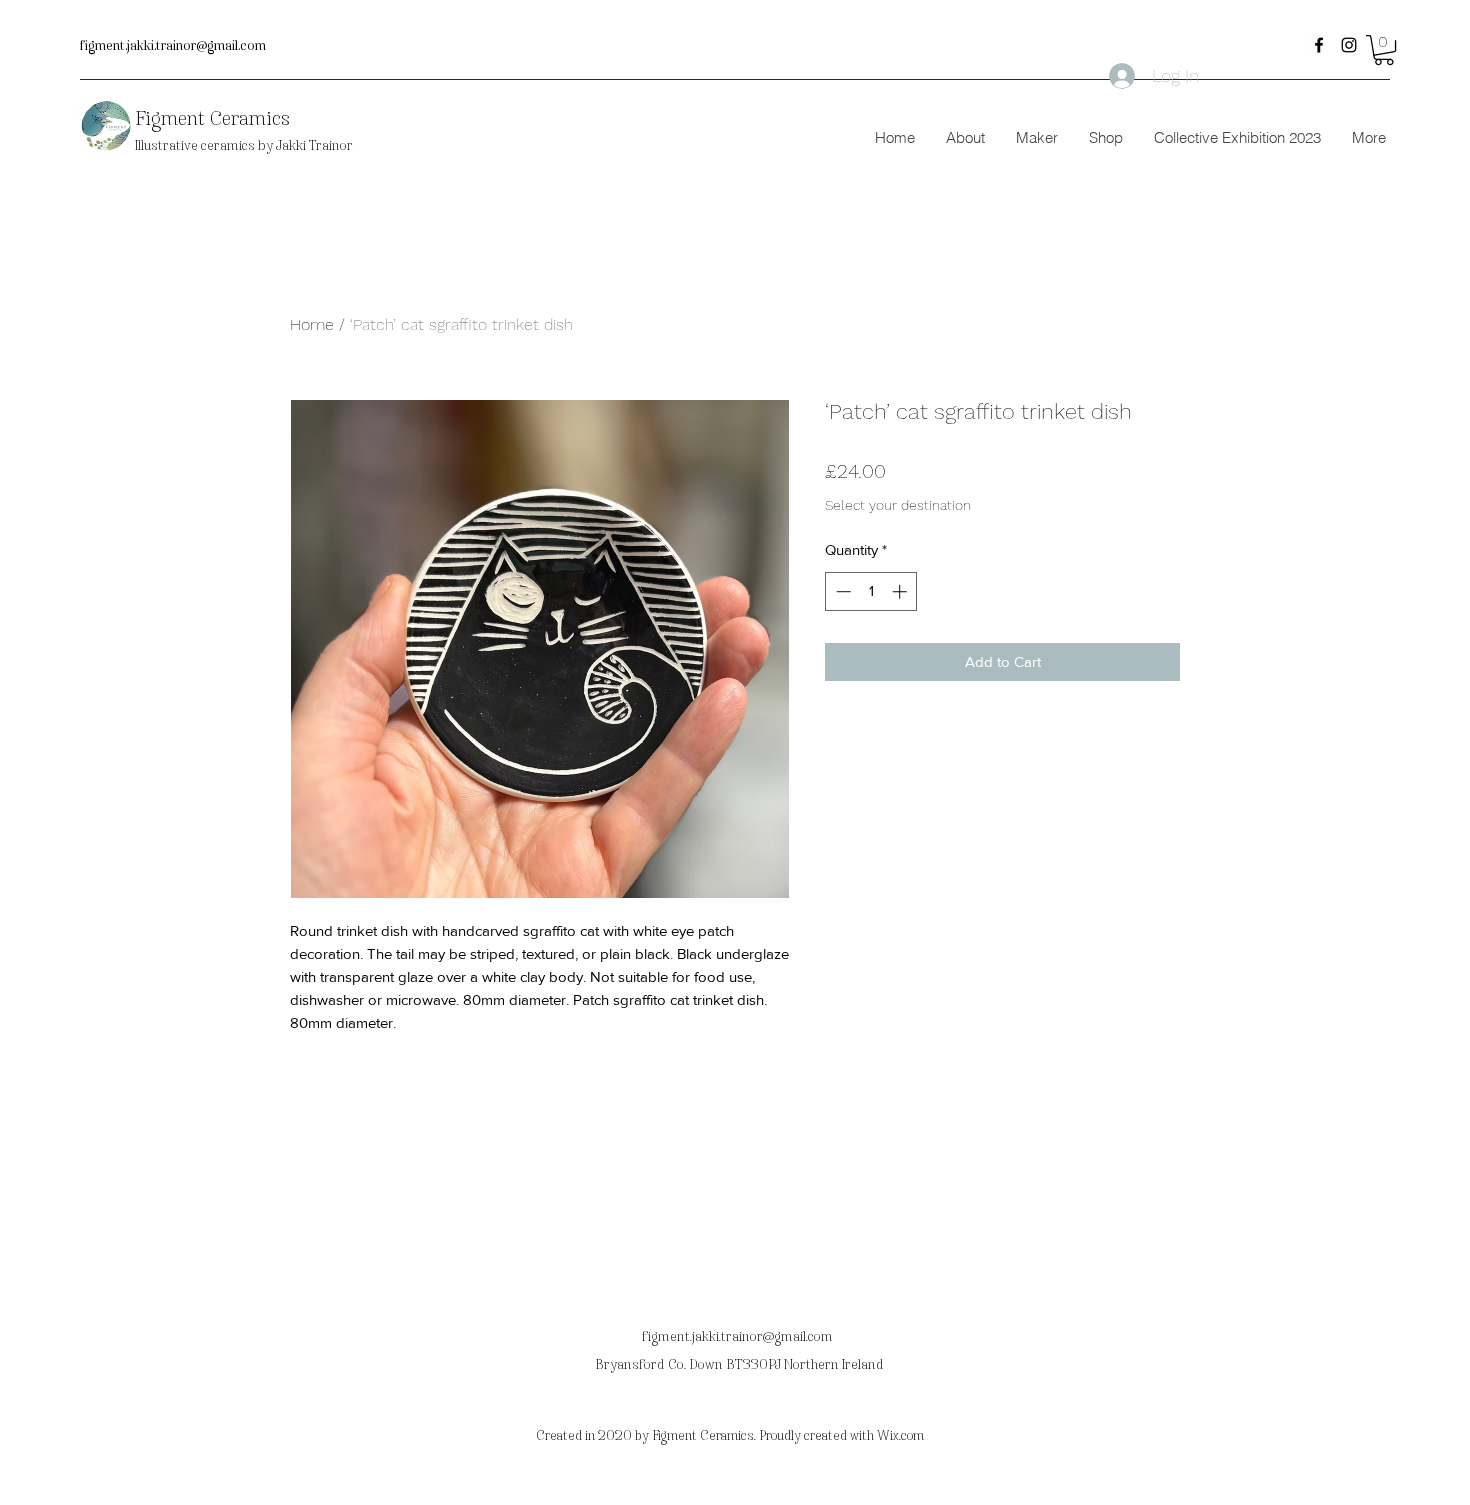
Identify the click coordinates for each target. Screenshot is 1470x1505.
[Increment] (901, 591)
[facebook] (1319, 45)
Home (312, 324)
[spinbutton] (871, 591)
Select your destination (898, 505)
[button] (1384, 50)
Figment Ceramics (212, 118)
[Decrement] (841, 591)
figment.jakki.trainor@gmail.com (173, 46)
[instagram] (1349, 45)
